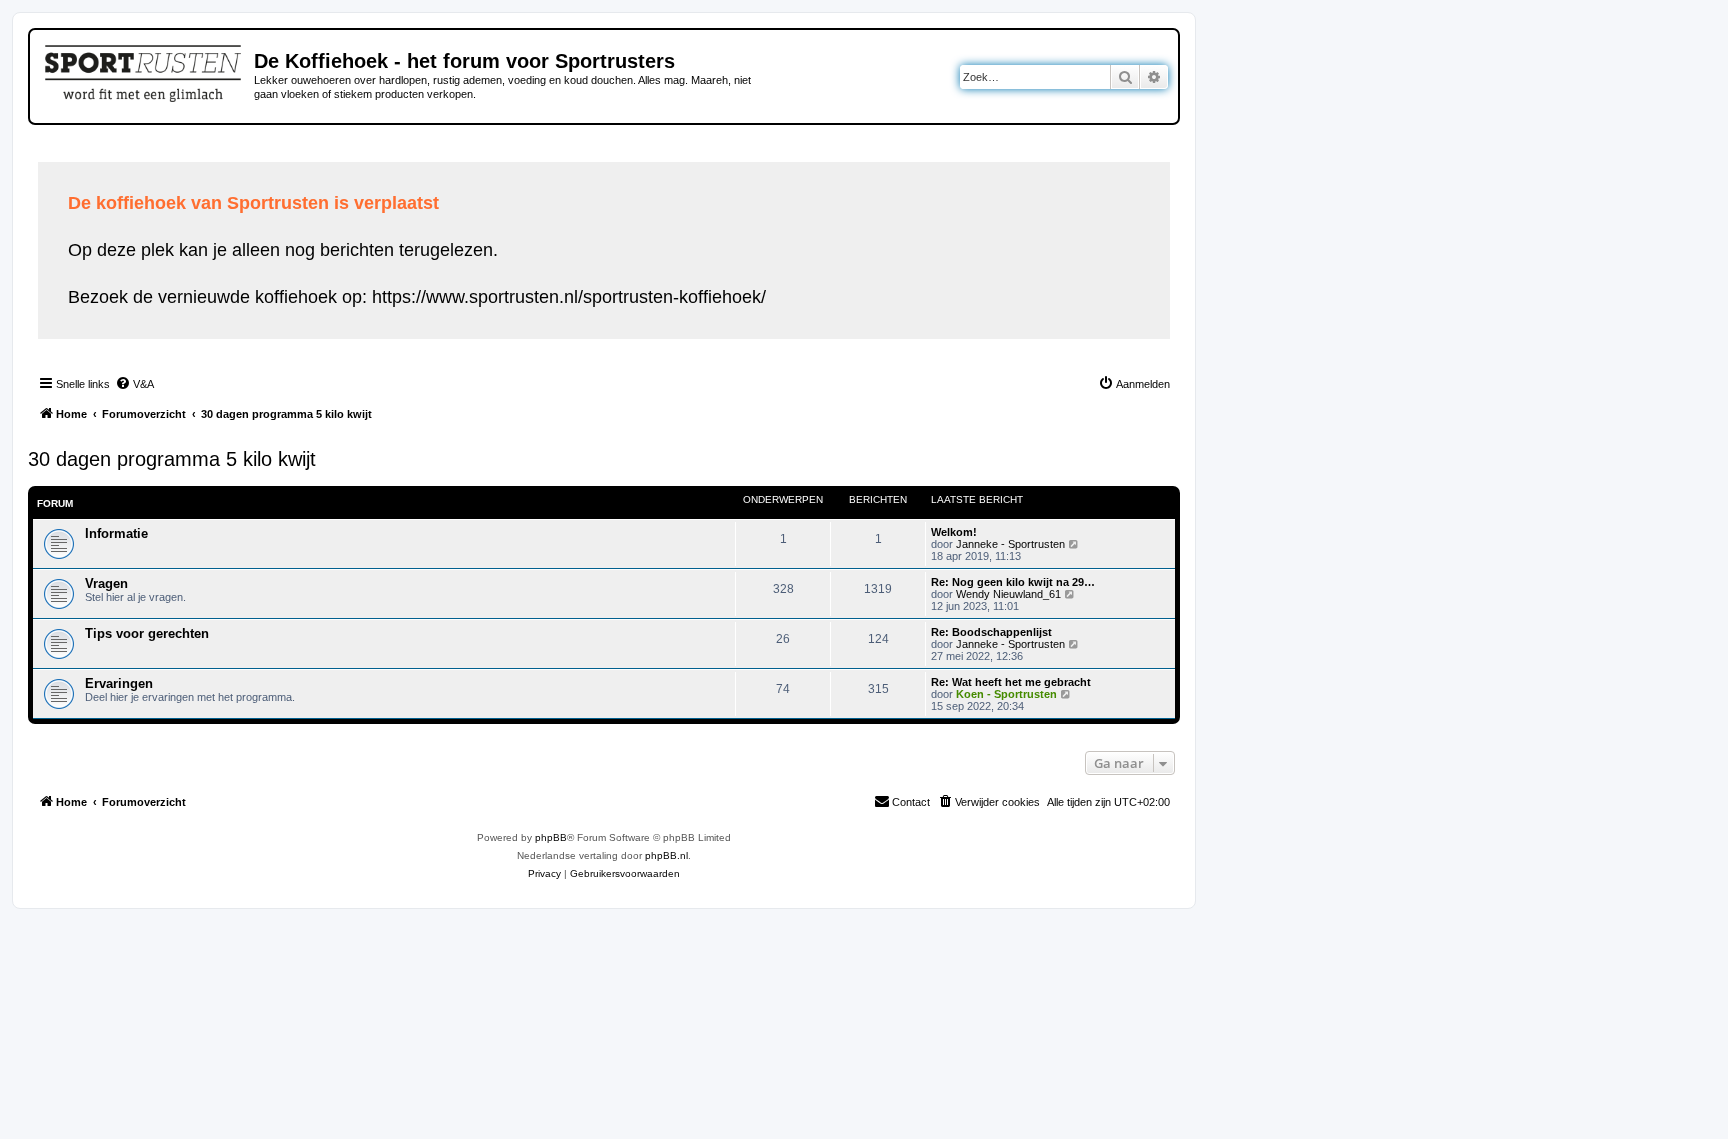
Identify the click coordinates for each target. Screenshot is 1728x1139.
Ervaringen (119, 683)
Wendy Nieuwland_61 (1008, 594)
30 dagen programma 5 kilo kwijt (172, 459)
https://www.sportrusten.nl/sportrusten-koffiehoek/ (569, 297)
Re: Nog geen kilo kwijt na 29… (1013, 582)
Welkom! (954, 532)
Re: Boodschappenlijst (991, 632)
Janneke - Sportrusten (1010, 544)
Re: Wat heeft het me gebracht (1011, 682)
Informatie (116, 533)
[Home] (144, 70)
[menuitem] (134, 384)
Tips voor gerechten (147, 633)
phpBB (551, 837)
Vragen (106, 583)
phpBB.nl (666, 855)
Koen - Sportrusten (1006, 694)
